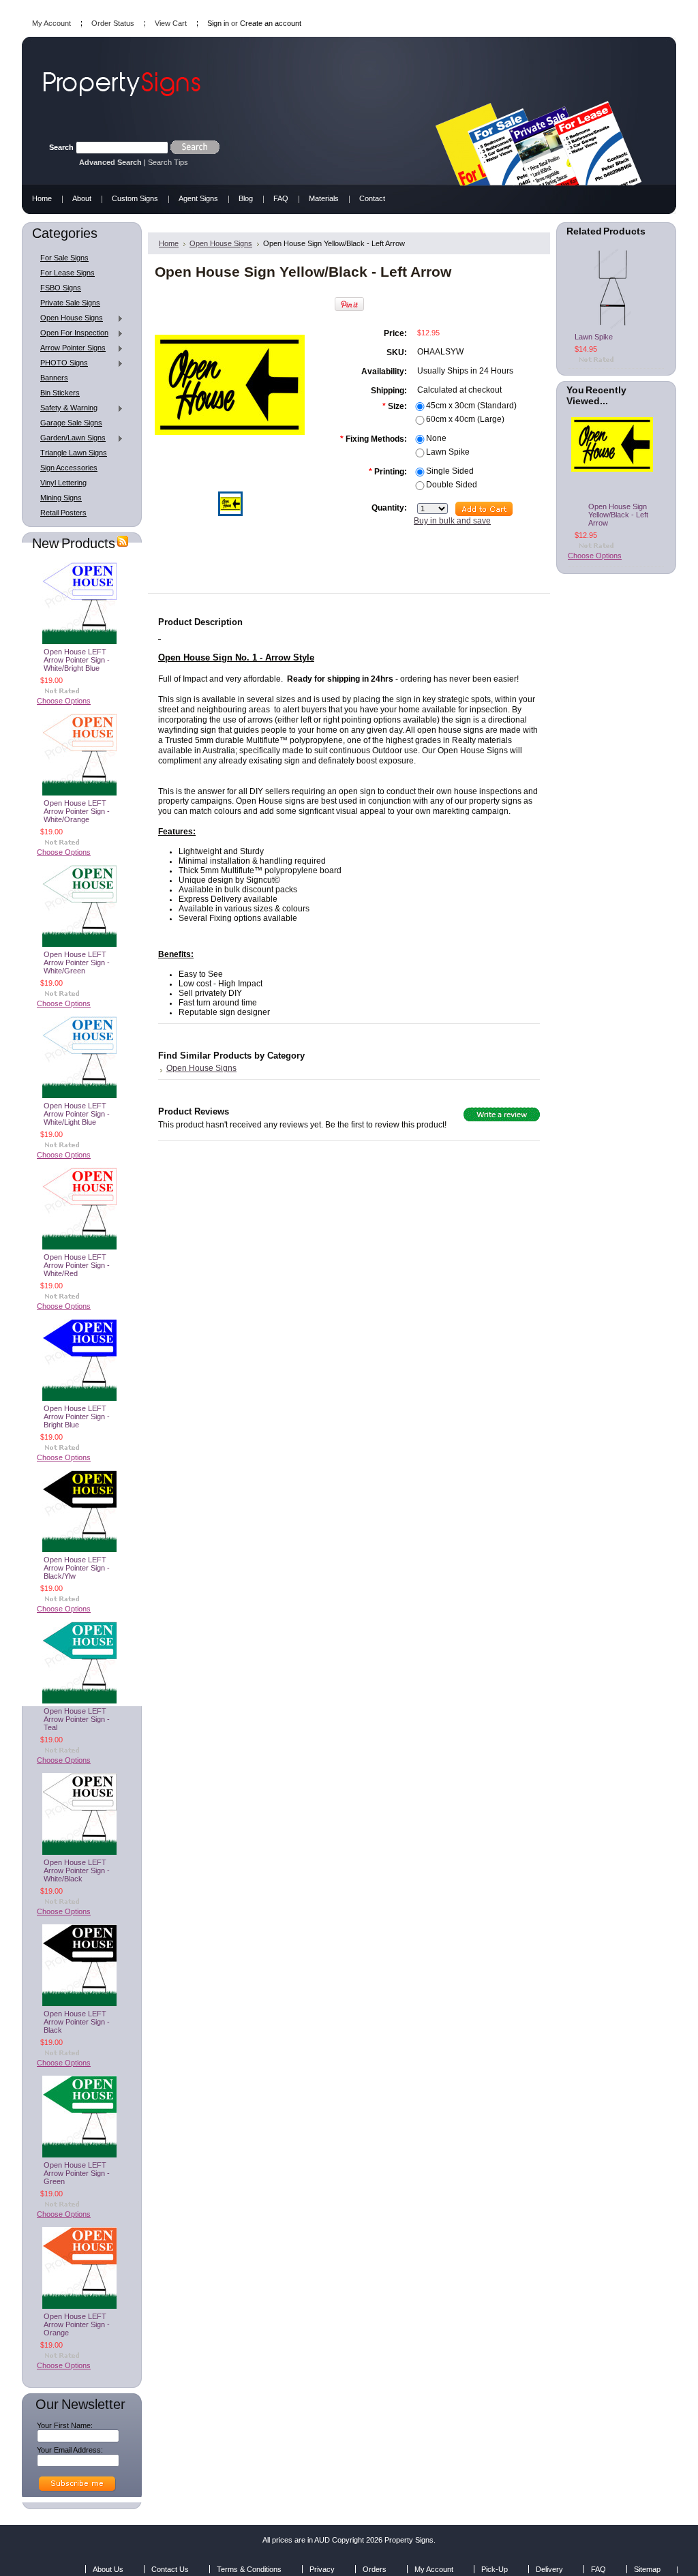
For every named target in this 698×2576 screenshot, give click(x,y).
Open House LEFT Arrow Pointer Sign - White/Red (77, 1265)
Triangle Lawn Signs (74, 453)
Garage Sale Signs (71, 423)
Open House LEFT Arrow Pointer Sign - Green (77, 2173)
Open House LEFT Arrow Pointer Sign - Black (77, 2022)
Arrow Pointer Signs (70, 348)
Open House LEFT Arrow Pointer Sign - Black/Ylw (77, 1568)
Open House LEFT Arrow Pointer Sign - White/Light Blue (77, 1114)
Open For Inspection (71, 333)
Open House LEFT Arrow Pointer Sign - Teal (77, 1719)
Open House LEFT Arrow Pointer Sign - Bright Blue (77, 1416)
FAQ (598, 2569)
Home (169, 243)
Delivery (549, 2569)
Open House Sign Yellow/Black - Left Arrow (618, 515)
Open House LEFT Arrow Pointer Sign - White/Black (77, 1870)
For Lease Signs (67, 273)
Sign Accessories (69, 468)
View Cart (171, 23)
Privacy (322, 2569)
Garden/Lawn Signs (70, 438)
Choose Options (64, 701)
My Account (51, 23)
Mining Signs (61, 498)
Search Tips (168, 162)
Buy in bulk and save (452, 521)
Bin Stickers (60, 393)
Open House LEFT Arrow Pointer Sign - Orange (77, 2324)
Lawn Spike (594, 337)
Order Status (113, 23)
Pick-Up (495, 2569)
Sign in (218, 23)
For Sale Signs (64, 258)
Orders (375, 2569)
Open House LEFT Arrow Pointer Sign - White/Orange (77, 811)
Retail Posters (63, 513)
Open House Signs (68, 318)
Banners (54, 378)
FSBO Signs (61, 288)
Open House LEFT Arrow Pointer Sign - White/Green (77, 963)
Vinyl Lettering (63, 483)
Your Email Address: (70, 2450)
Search (61, 147)
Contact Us (170, 2569)
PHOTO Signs (61, 363)
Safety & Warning (65, 408)
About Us (108, 2569)
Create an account (271, 23)
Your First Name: (65, 2425)
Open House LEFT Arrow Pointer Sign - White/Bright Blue (77, 660)
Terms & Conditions (249, 2569)
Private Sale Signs (70, 303)
